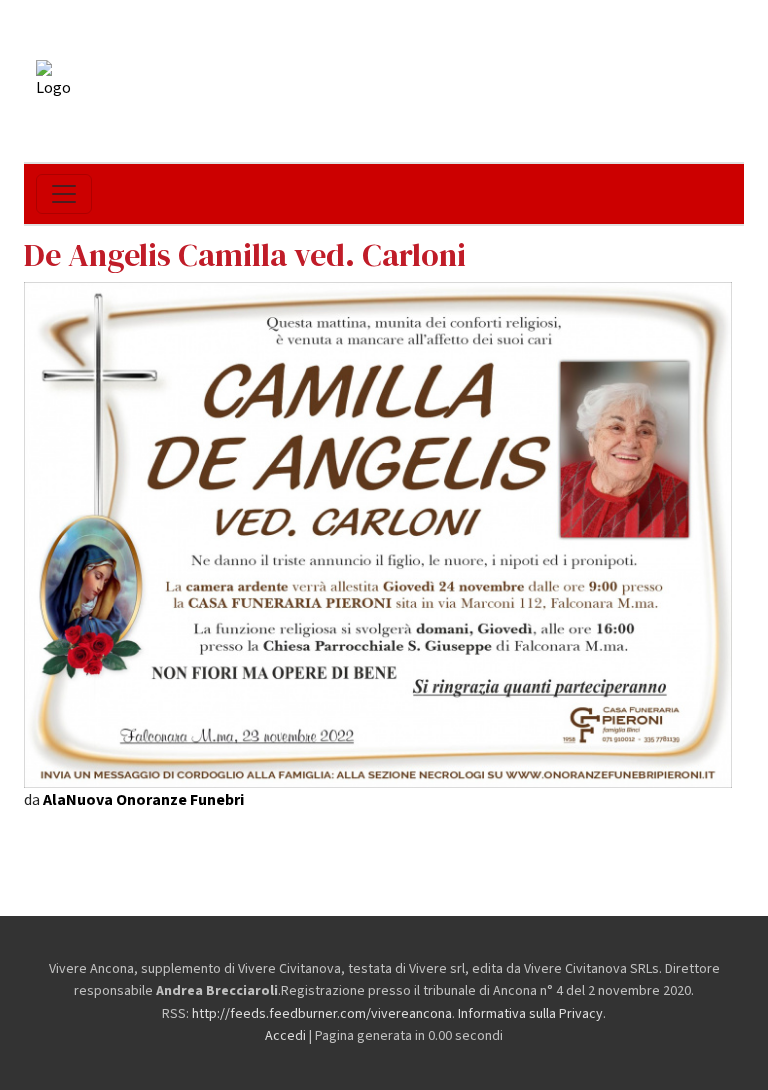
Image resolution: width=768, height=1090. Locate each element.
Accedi (285, 1036)
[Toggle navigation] (64, 194)
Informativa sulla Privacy (530, 1014)
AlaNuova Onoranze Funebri (143, 800)
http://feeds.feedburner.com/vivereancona (322, 1014)
